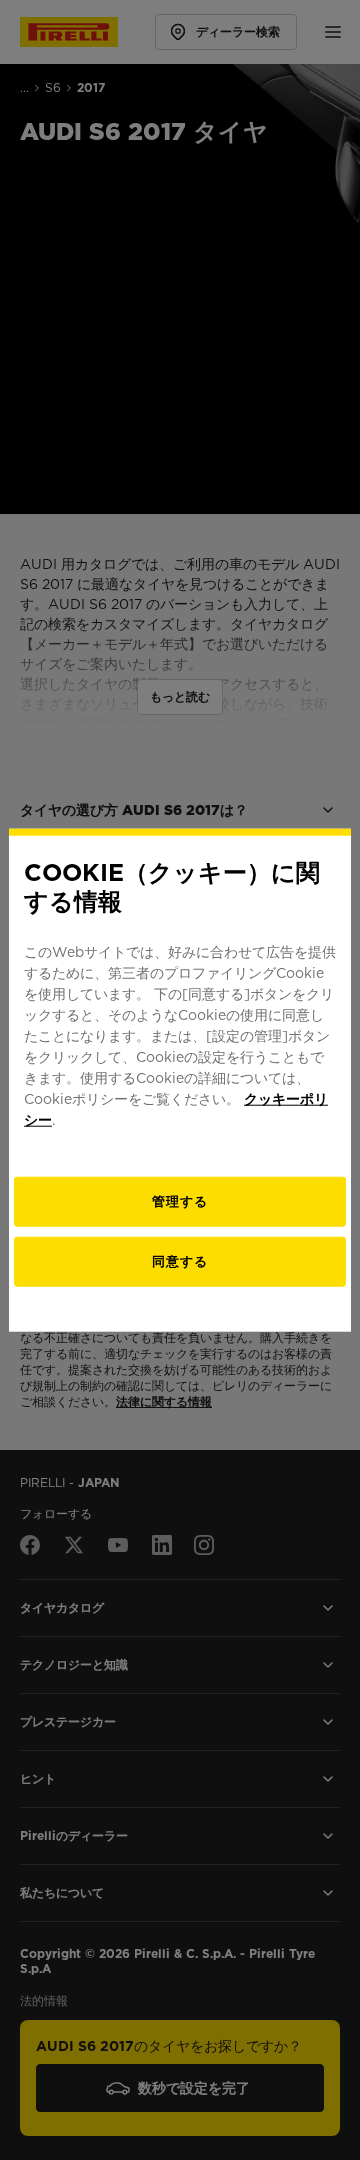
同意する (180, 1260)
